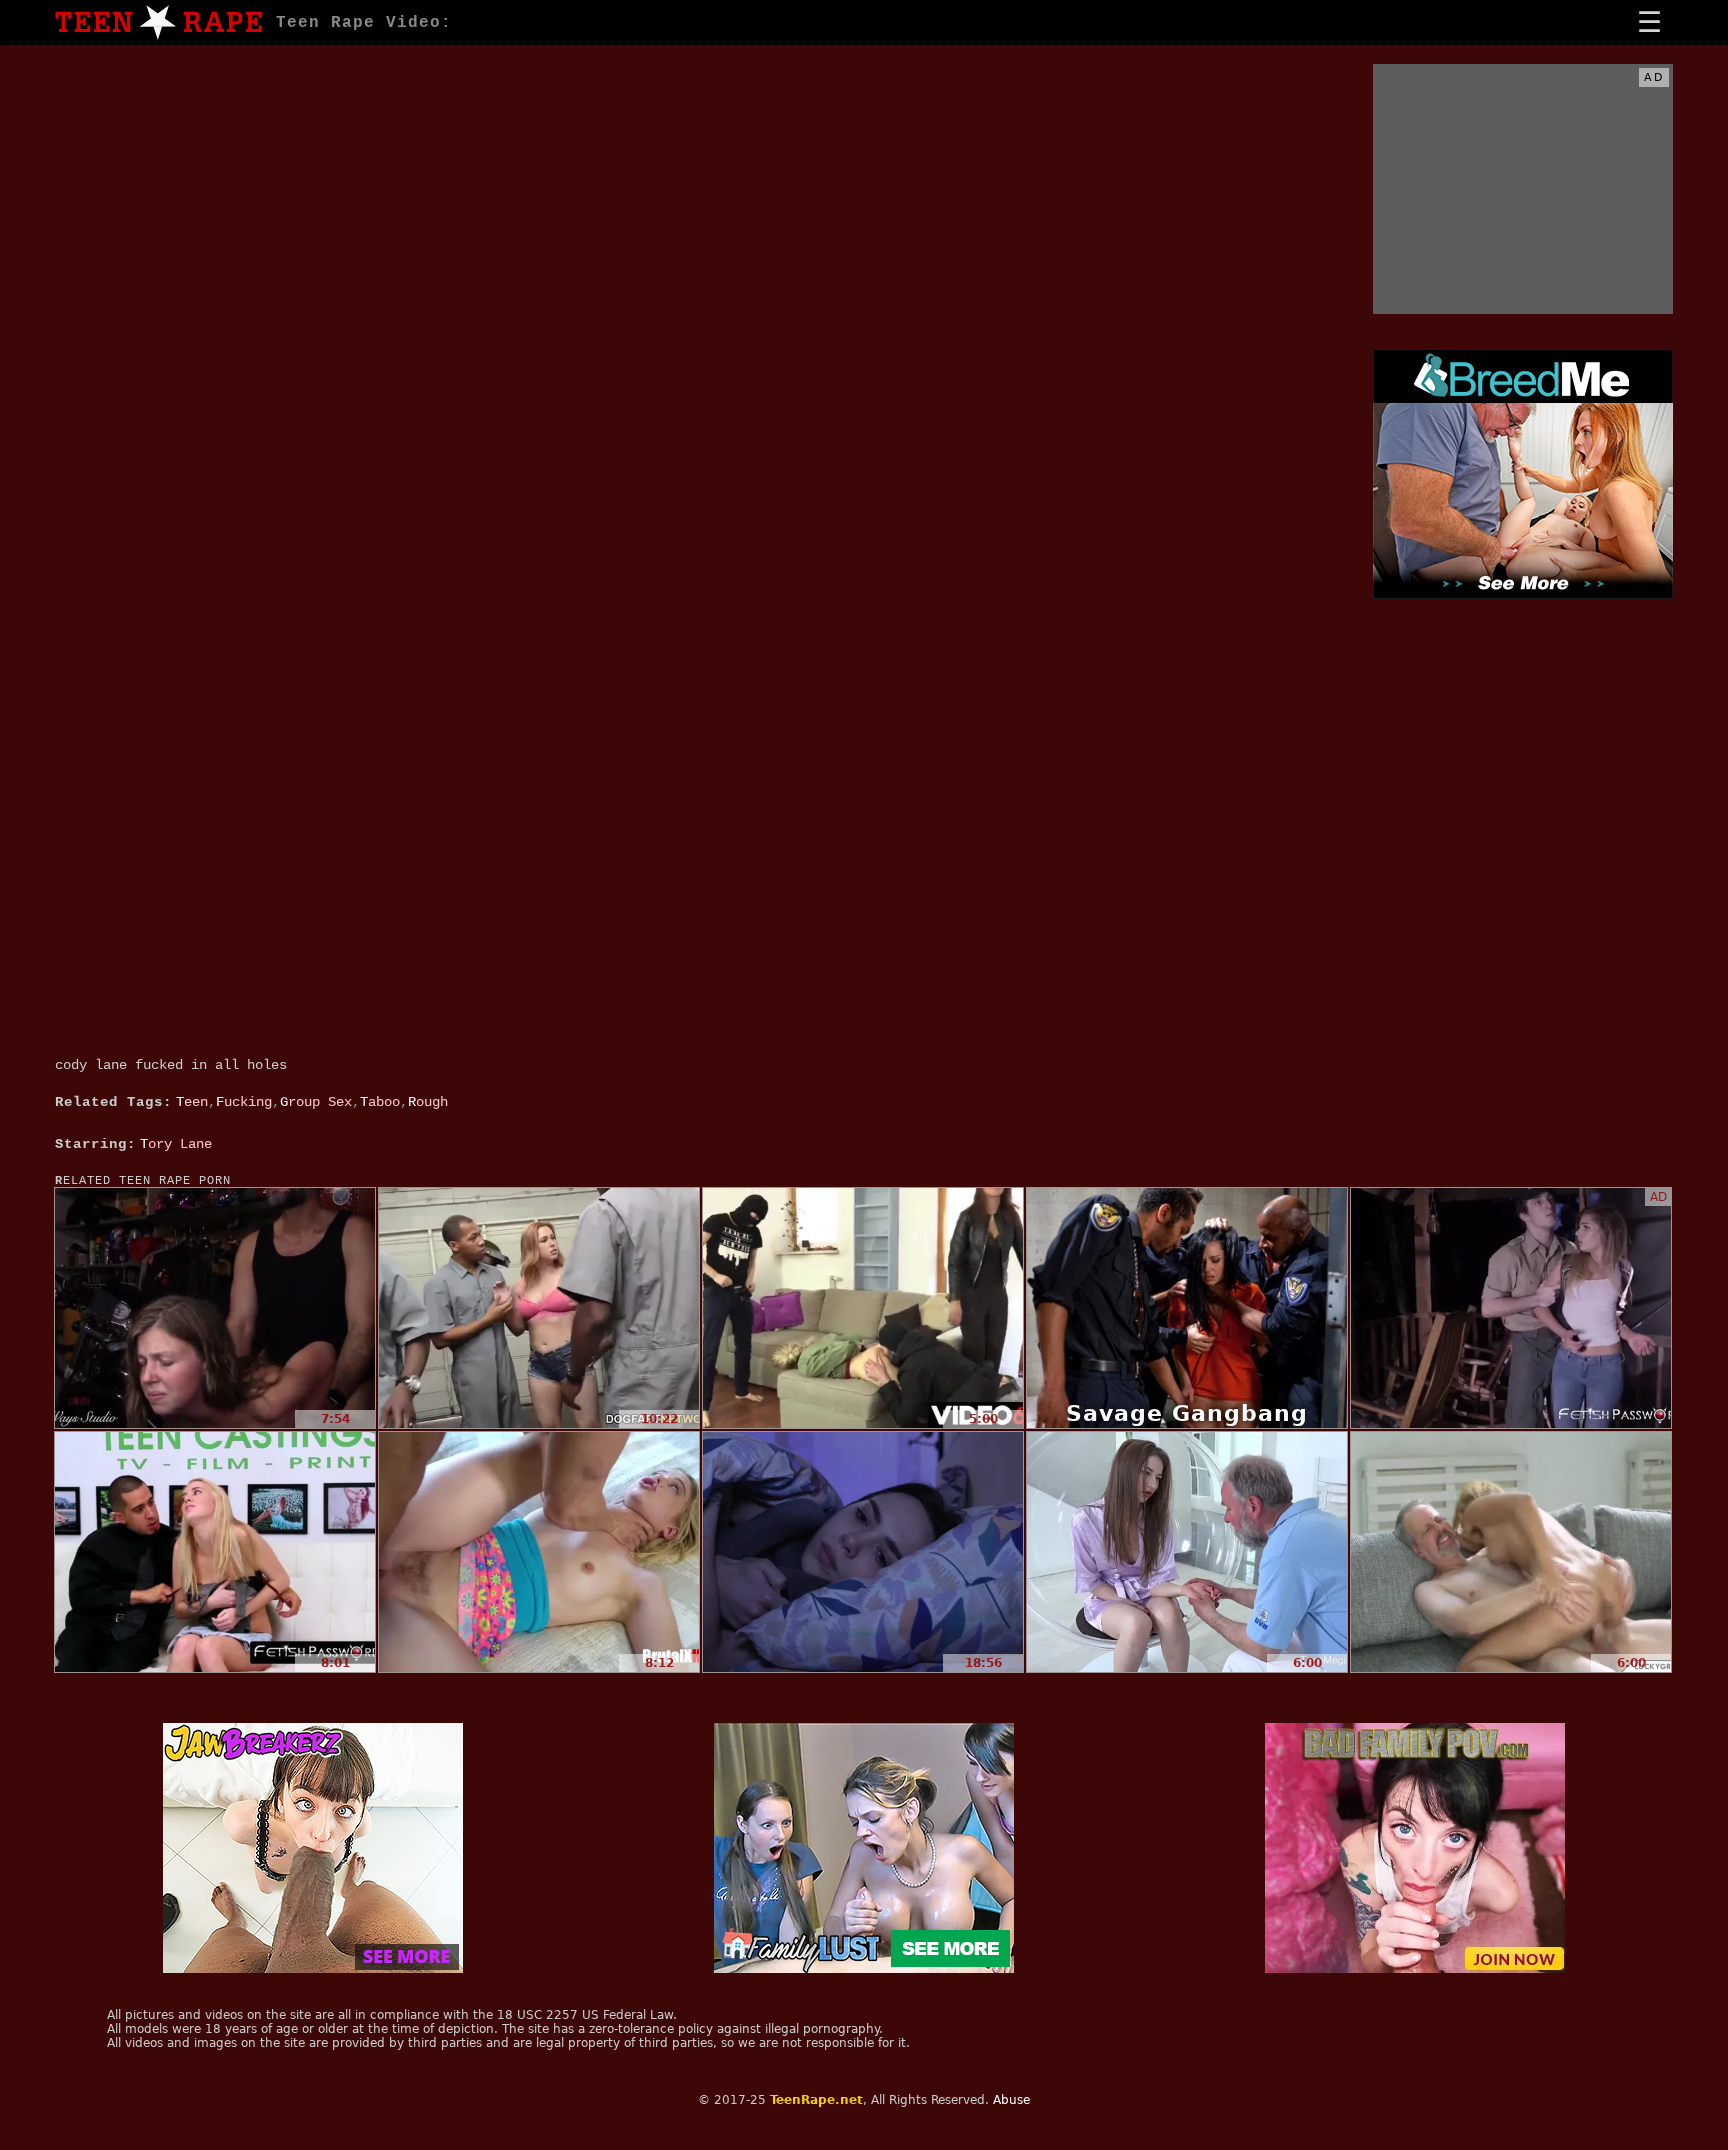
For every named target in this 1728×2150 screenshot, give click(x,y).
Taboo (380, 1102)
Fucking (244, 1102)
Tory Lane (176, 1144)
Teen (192, 1102)
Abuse (1011, 2100)
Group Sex (316, 1102)
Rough (428, 1102)
